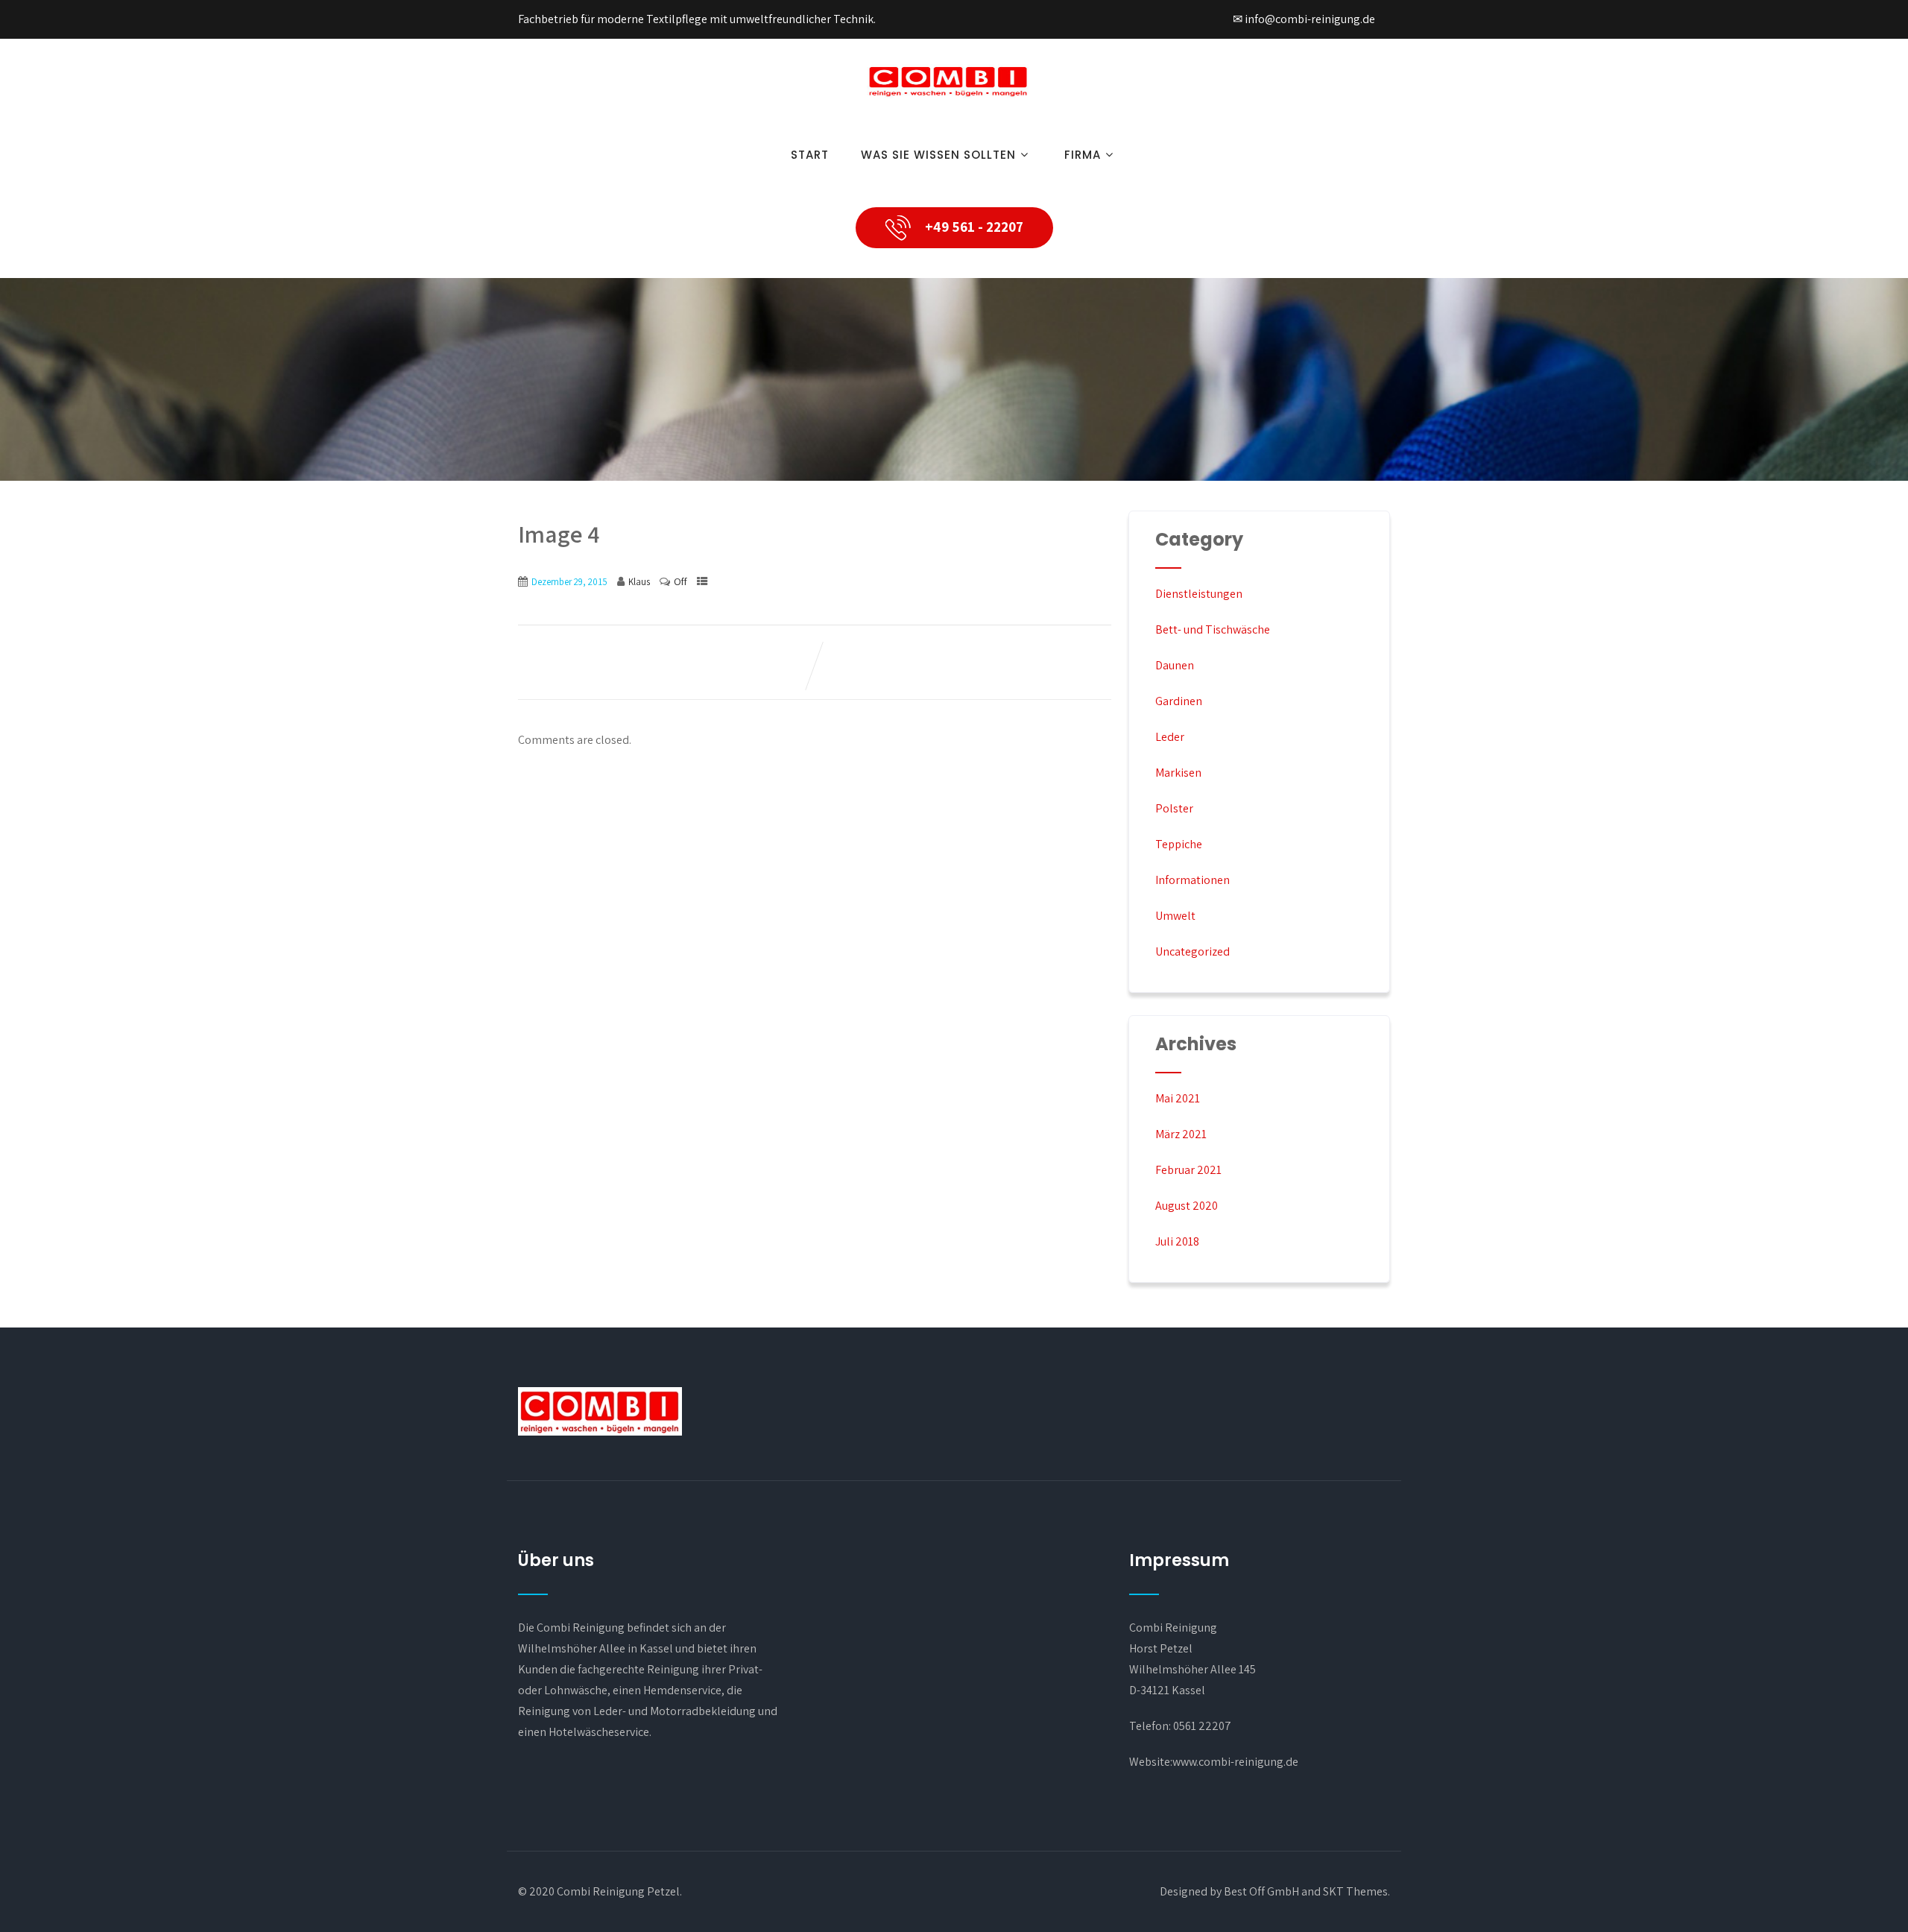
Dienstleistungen (1199, 594)
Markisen (1178, 773)
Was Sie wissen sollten (938, 155)
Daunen (1175, 665)
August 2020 (1187, 1206)
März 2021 (1181, 1134)
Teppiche (1179, 844)
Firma (1083, 155)
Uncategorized (1192, 951)
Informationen (1192, 880)
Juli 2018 (1177, 1241)
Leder (1170, 737)
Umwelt (1175, 916)
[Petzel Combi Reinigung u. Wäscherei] (949, 102)
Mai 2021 (1178, 1098)
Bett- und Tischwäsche (1213, 629)
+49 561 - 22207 (973, 227)
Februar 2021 (1188, 1170)
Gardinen (1179, 701)
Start (810, 155)
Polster (1174, 808)
